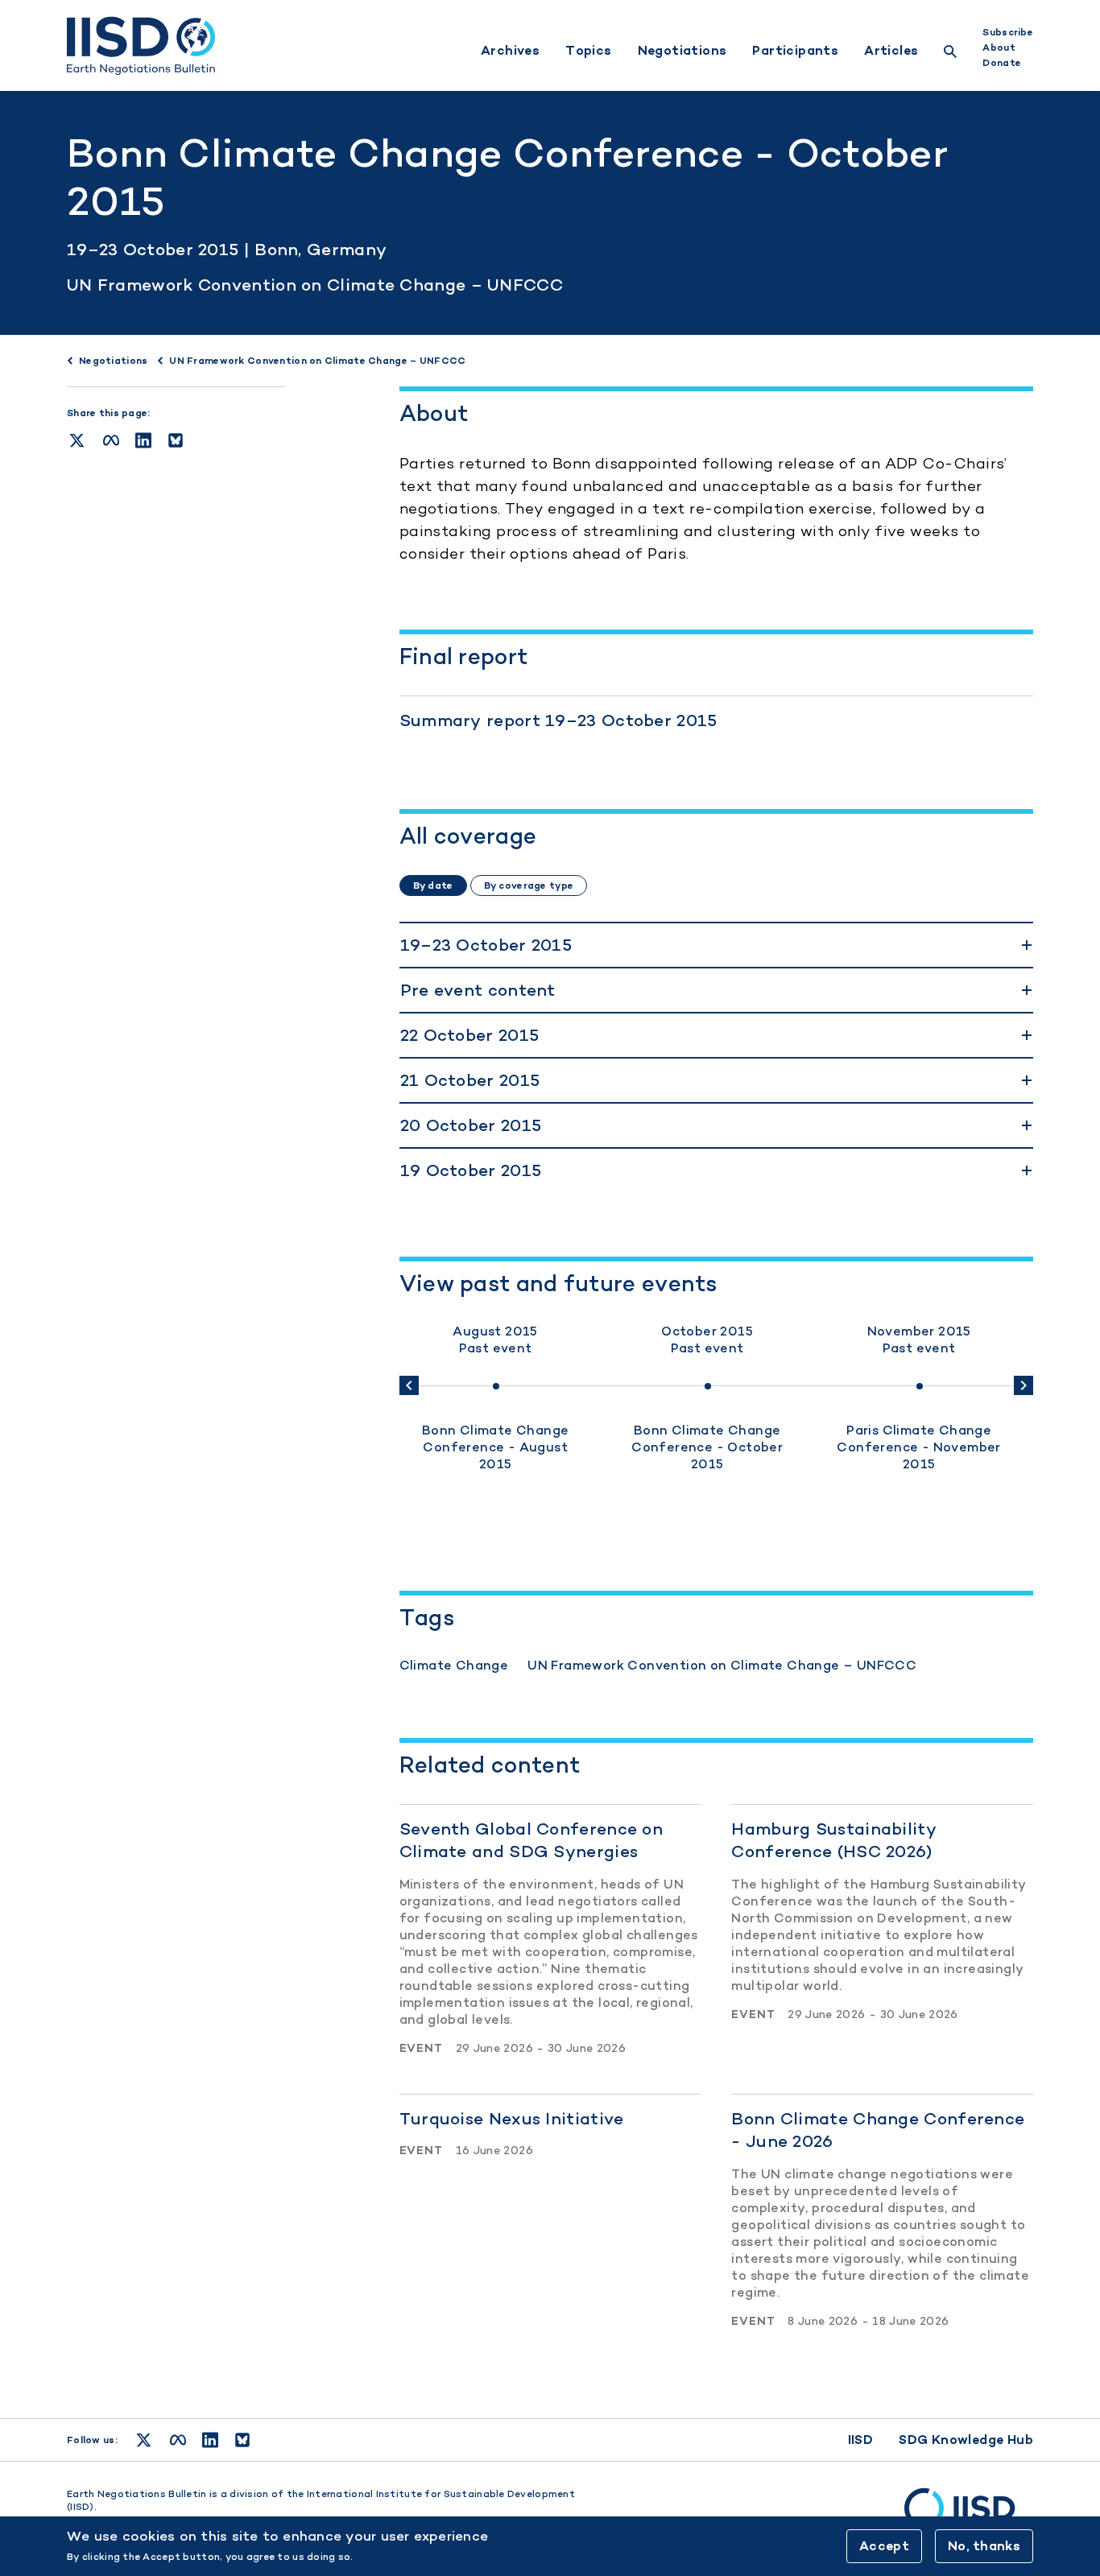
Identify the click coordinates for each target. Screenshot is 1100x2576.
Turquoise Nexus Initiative (512, 2118)
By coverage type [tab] (529, 885)
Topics (588, 51)
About (999, 47)
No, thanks (984, 2546)
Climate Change (454, 1665)
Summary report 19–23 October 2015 (558, 720)
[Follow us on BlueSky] (242, 2440)
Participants (795, 51)
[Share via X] (77, 440)
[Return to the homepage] (141, 46)
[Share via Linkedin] (143, 440)
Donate (1002, 63)
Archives (510, 51)
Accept (884, 2546)
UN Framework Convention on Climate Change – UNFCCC (315, 285)
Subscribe (1008, 32)
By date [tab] (433, 885)
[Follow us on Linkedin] (210, 2440)
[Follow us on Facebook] (178, 2440)
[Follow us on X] (144, 2440)
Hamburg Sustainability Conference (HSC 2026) (834, 1840)
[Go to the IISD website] (969, 2516)
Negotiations (682, 51)
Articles (891, 51)
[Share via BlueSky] (176, 440)
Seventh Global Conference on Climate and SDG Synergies (531, 1840)
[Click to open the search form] (950, 54)
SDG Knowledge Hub (966, 2440)
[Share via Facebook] (111, 440)
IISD (861, 2440)
